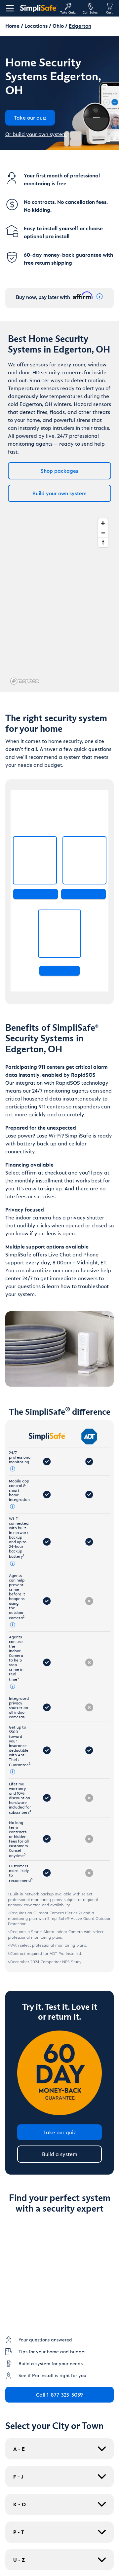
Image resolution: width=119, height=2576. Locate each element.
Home (12, 26)
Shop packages (59, 471)
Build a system (60, 2154)
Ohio (58, 26)
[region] (59, 601)
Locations (36, 26)
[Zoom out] (103, 533)
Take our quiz (60, 2132)
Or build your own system (36, 134)
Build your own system (59, 493)
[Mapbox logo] (24, 681)
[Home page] (38, 8)
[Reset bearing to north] (103, 542)
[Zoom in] (103, 523)
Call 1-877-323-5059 (59, 2394)
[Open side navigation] (9, 8)
